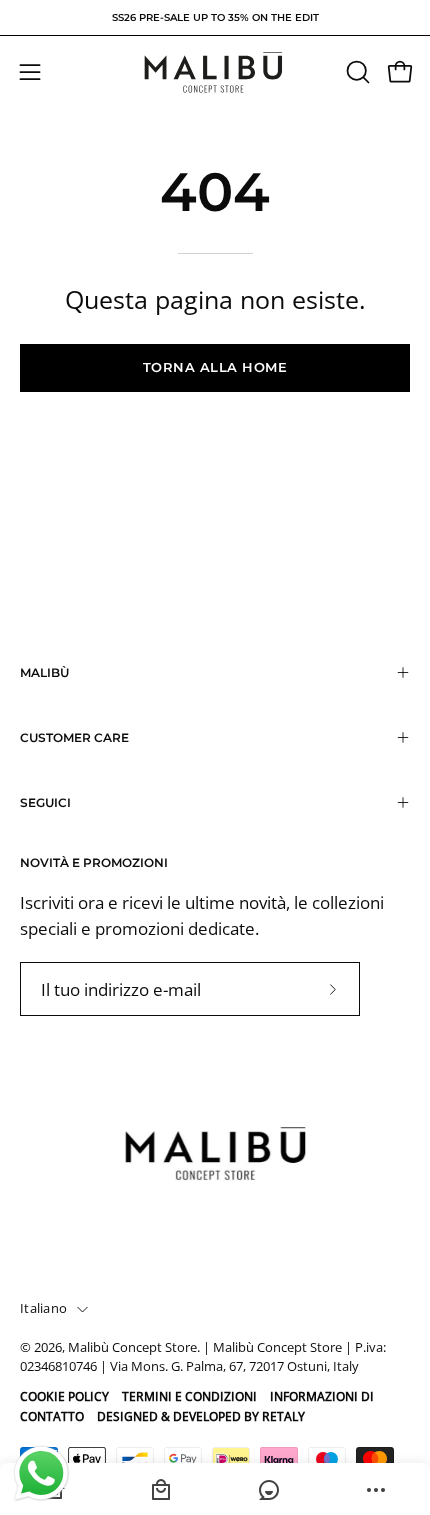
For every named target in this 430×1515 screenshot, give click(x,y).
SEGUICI (45, 802)
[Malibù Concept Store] (215, 72)
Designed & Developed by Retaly (201, 1416)
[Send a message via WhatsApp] (41, 1473)
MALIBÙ (44, 672)
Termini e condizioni (189, 1396)
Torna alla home (215, 367)
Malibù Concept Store (132, 1347)
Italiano (43, 1308)
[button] (356, 72)
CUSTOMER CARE (74, 737)
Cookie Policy (64, 1396)
